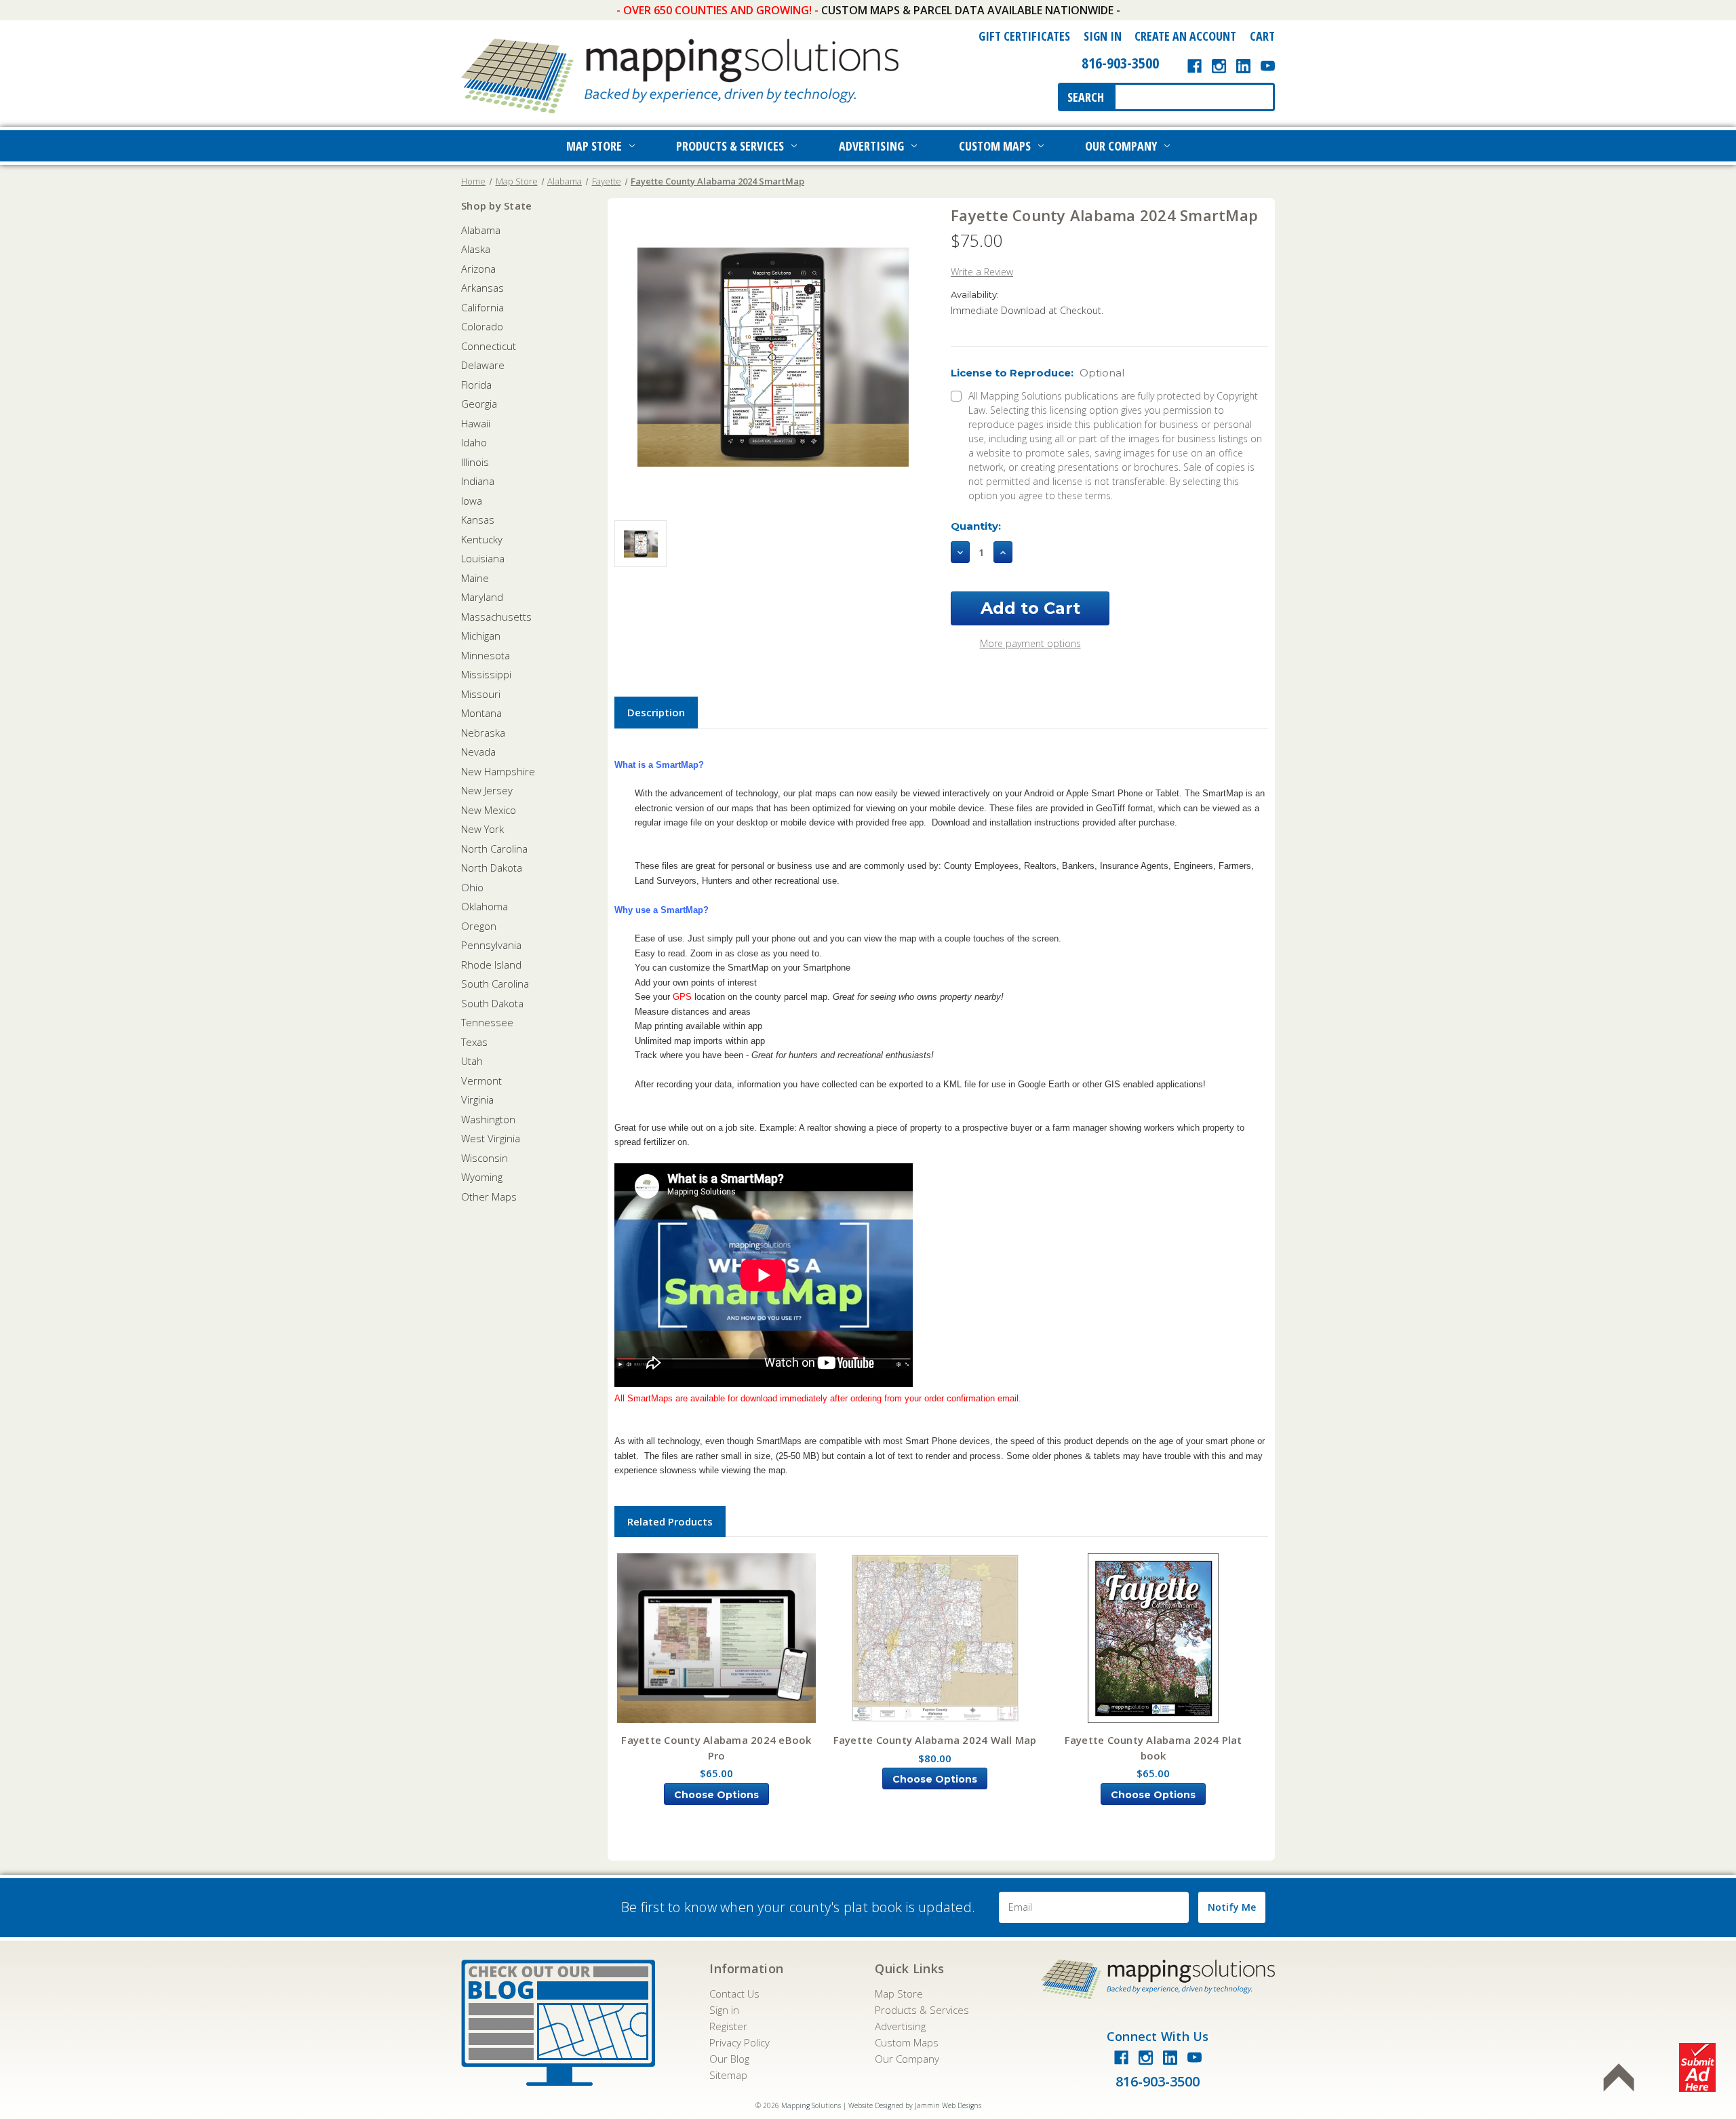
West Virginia (491, 1138)
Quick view (717, 1639)
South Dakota (492, 1003)
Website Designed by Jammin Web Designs (915, 2105)
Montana (481, 713)
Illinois (475, 462)
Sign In (1103, 36)
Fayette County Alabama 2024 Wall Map (935, 1740)
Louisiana (483, 558)
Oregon (479, 926)
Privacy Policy (739, 2042)
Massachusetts (496, 617)
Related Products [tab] (670, 1521)
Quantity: (976, 526)
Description (656, 712)
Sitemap (728, 2075)
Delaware (483, 365)
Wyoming (482, 1177)
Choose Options (716, 1795)
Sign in (724, 2010)
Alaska (476, 249)
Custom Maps (995, 146)
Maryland (482, 597)
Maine (475, 578)
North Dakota (492, 868)
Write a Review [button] (982, 272)
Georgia (479, 404)
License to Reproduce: (1038, 373)
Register (728, 2026)
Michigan (481, 636)
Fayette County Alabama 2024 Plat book (1153, 1748)
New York (482, 829)
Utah (472, 1061)
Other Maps (489, 1197)
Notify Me (1232, 1907)
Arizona (478, 269)
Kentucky (482, 539)
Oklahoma (485, 906)
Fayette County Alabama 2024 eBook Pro (716, 1748)
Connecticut (489, 346)
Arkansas (482, 288)
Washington (488, 1119)
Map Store (594, 146)
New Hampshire (498, 771)
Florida (476, 385)
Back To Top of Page (1619, 2078)
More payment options (1030, 643)
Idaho (474, 442)
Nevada (478, 752)
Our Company (1121, 146)
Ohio (472, 887)
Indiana (478, 481)
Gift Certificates (1024, 36)
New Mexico (489, 810)
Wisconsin (485, 1158)
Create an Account (1185, 36)
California (482, 307)
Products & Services (730, 146)
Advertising (871, 146)
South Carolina (495, 984)
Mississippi (486, 674)
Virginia (477, 1100)
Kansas (478, 520)
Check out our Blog (558, 2023)
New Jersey (487, 790)
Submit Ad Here (1697, 2067)
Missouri (481, 694)
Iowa (472, 501)
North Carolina (494, 849)
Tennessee (487, 1022)
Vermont (481, 1081)
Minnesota (486, 655)
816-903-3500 (1120, 62)
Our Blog (729, 2059)
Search (1086, 97)
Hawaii (476, 423)
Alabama (481, 230)
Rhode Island (491, 965)
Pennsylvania (491, 945)
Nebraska (483, 733)
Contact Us (734, 1994)
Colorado (482, 326)
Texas (474, 1042)
